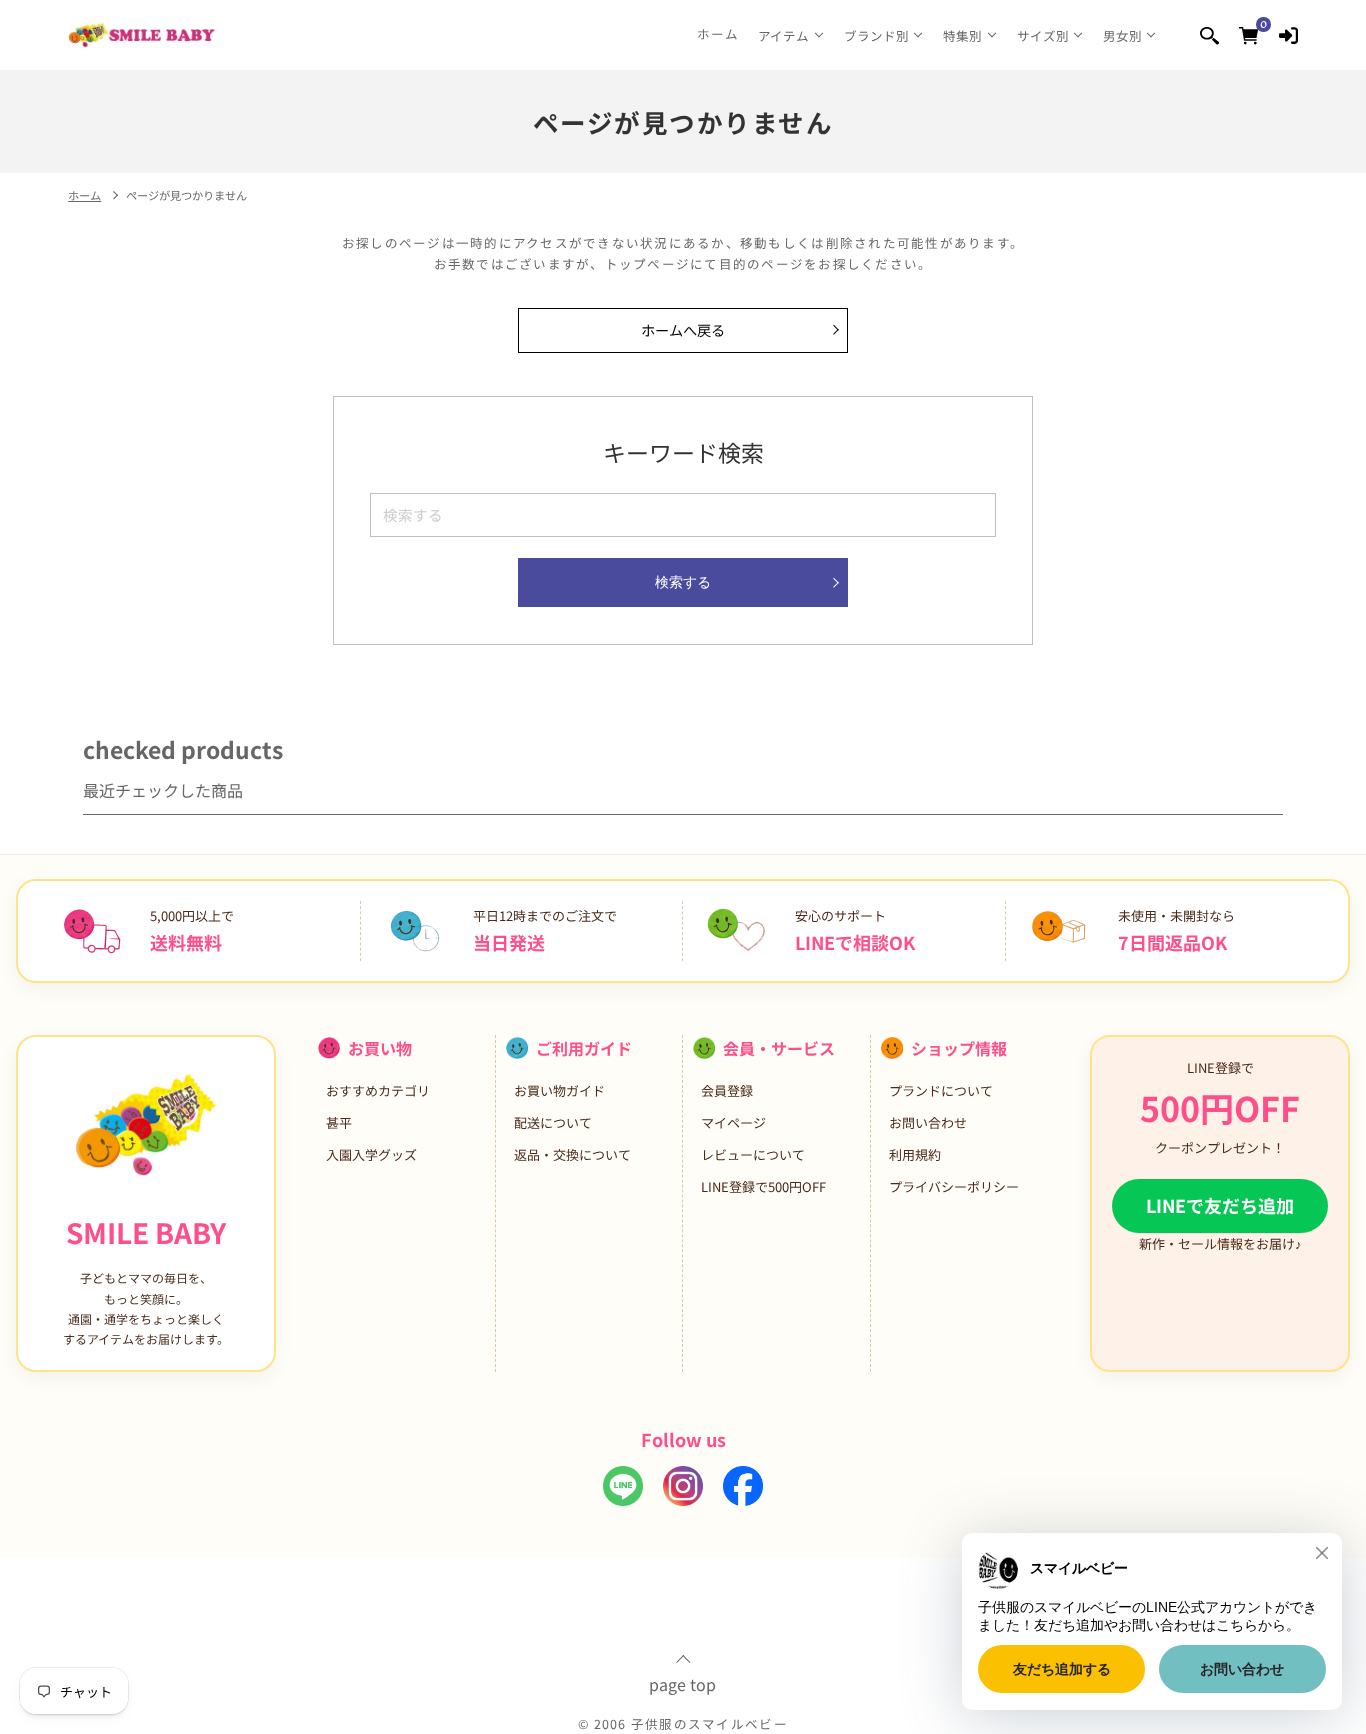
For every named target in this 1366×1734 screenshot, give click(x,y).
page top (682, 1682)
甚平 (339, 1122)
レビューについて (753, 1154)
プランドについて (941, 1090)
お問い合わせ (928, 1122)
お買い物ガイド (559, 1090)
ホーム (718, 34)
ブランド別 (876, 35)
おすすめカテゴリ (378, 1090)
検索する (683, 582)
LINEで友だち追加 (1220, 1205)
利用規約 (915, 1154)
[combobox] (682, 514)
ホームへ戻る (683, 329)
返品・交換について (572, 1154)
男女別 (1122, 35)
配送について (553, 1122)
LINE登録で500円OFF (763, 1186)
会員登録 (727, 1090)
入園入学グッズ (371, 1154)
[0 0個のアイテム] (1248, 34)
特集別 (962, 35)
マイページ (733, 1122)
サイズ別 (1043, 35)
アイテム (783, 35)
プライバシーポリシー (954, 1186)
